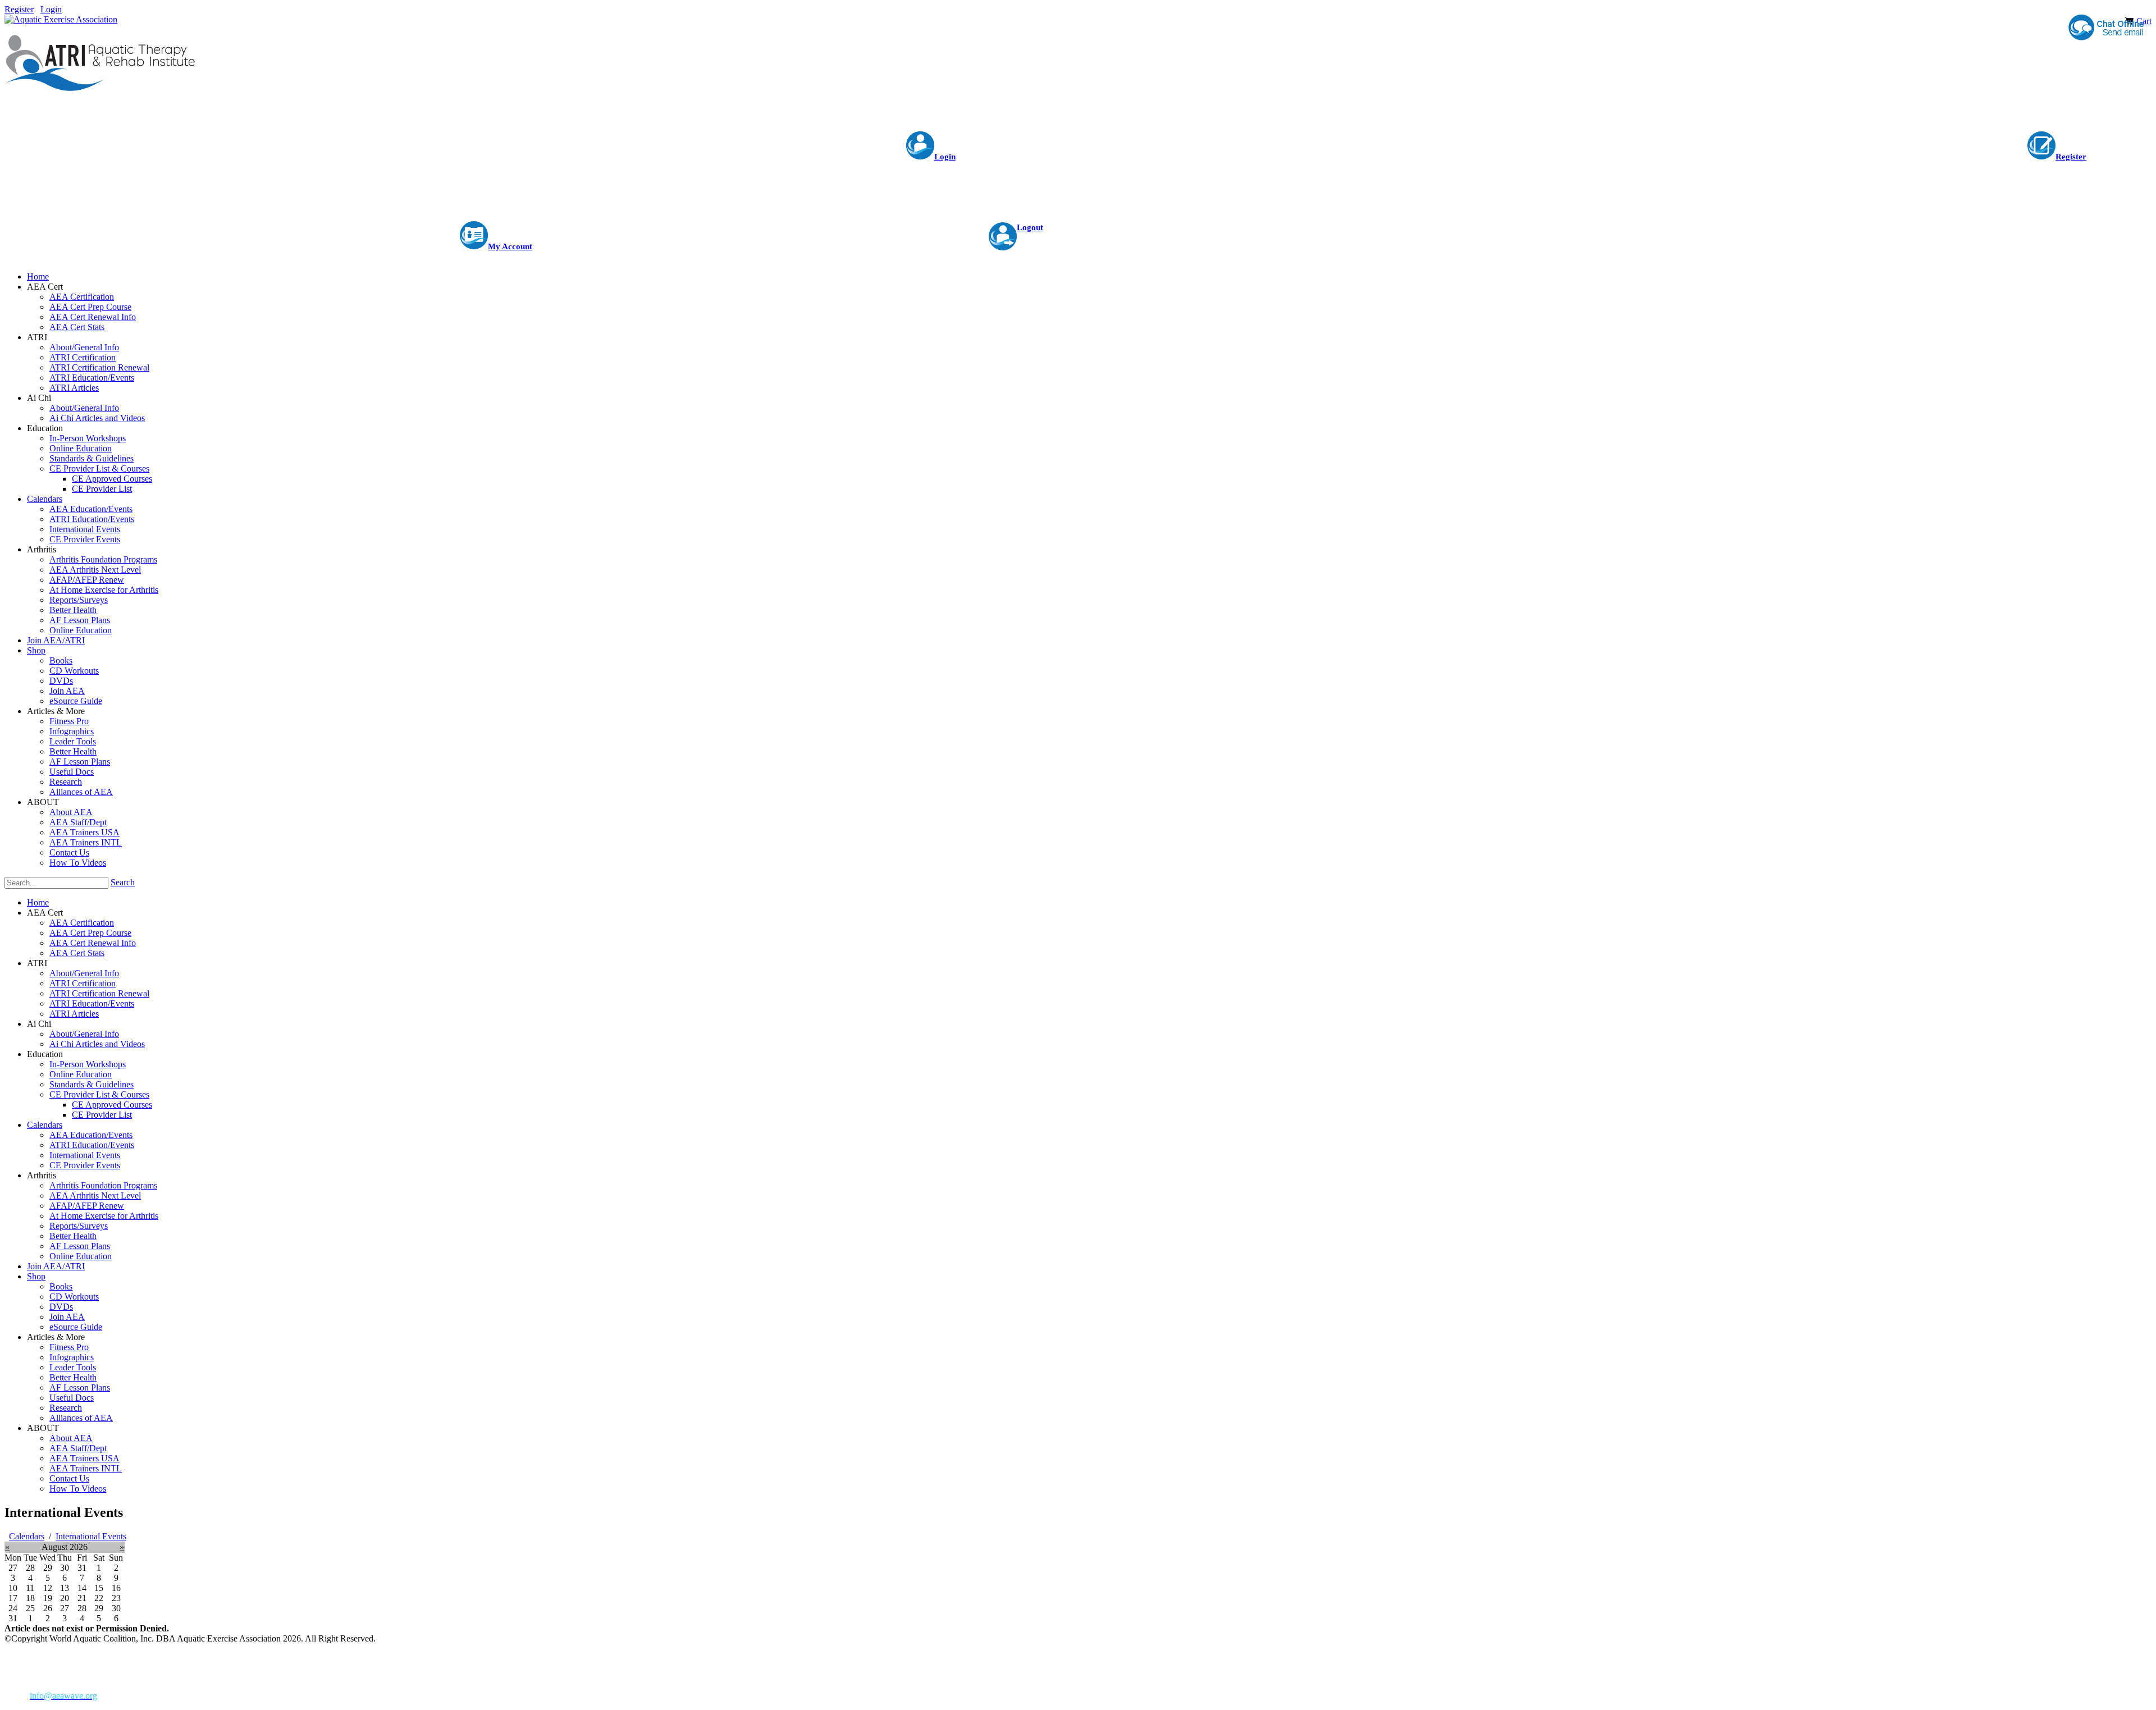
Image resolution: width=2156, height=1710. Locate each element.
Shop (36, 1276)
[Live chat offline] (2105, 28)
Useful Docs (72, 1398)
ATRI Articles (74, 1014)
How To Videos (78, 1489)
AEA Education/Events (91, 1135)
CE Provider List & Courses (99, 1094)
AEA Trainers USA (84, 1458)
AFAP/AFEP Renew (87, 1206)
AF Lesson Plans (80, 1246)
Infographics (72, 1357)
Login (51, 9)
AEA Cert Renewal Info (93, 943)
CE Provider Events (85, 1165)
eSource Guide (76, 1327)
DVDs (61, 1307)
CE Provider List (102, 1115)
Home (38, 902)
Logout (1030, 227)
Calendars (45, 1125)
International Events (85, 1155)
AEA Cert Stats (77, 953)
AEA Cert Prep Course (90, 933)
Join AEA (67, 1317)
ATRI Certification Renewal (99, 993)
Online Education (81, 1074)
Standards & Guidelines (92, 1084)
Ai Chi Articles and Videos (97, 1044)
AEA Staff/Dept (78, 1448)
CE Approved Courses (112, 1105)
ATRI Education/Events (92, 1003)
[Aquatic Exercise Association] (61, 19)
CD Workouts (74, 1297)
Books (61, 1286)
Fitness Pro (69, 1347)
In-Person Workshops (88, 1064)
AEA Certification (82, 923)
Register (19, 9)
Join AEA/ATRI (56, 1266)
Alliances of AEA (81, 1418)
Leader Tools (73, 1367)
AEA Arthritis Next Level (95, 1195)
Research (66, 1408)
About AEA (71, 1438)
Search (123, 882)
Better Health (73, 1236)
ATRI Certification (83, 983)
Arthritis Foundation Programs (103, 1185)
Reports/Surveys (79, 1226)
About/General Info (84, 973)
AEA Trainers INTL (86, 1468)
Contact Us (69, 1478)
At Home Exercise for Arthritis (104, 1216)
